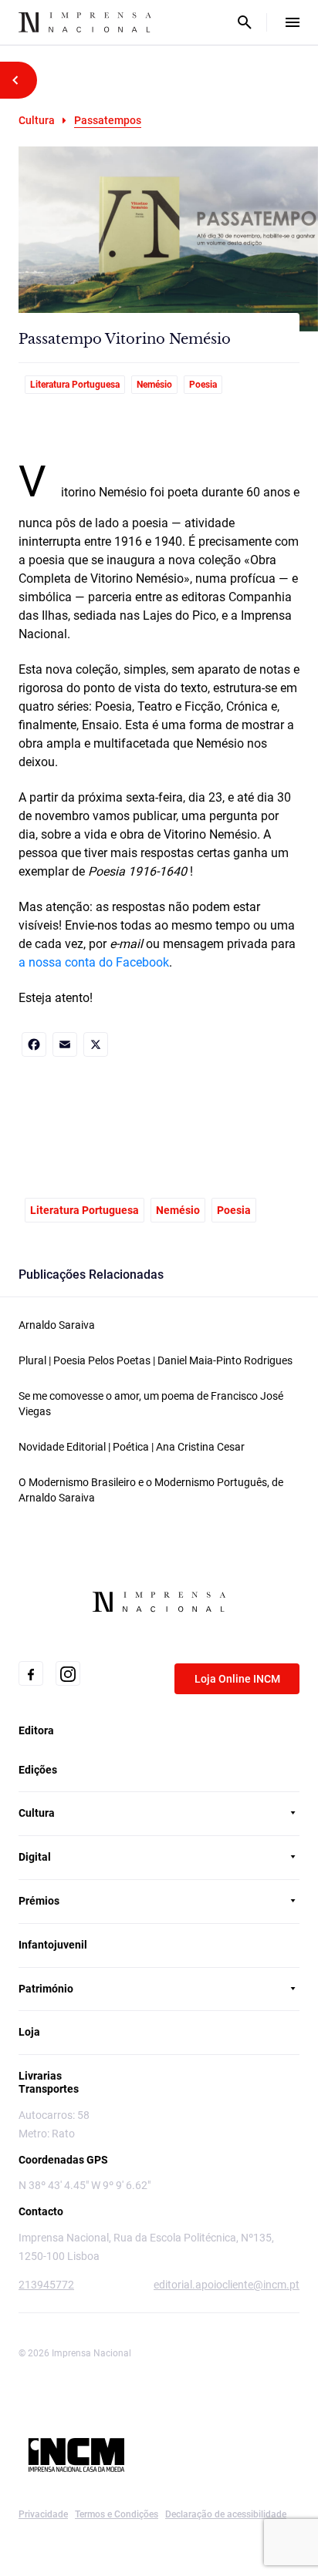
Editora (36, 1730)
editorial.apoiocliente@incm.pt (227, 2285)
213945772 (46, 2285)
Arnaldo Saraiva (57, 1325)
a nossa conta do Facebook (94, 962)
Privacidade (43, 2514)
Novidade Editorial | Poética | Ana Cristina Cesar (132, 1447)
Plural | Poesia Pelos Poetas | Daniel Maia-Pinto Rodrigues (156, 1360)
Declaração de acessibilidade (226, 2514)
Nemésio (154, 385)
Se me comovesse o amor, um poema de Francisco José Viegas (151, 1404)
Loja (29, 2032)
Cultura (37, 120)
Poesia (203, 385)
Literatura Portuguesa (75, 385)
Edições (38, 1770)
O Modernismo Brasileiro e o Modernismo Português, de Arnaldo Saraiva (151, 1490)
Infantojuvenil (53, 1945)
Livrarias (40, 2076)
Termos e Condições (117, 2514)
